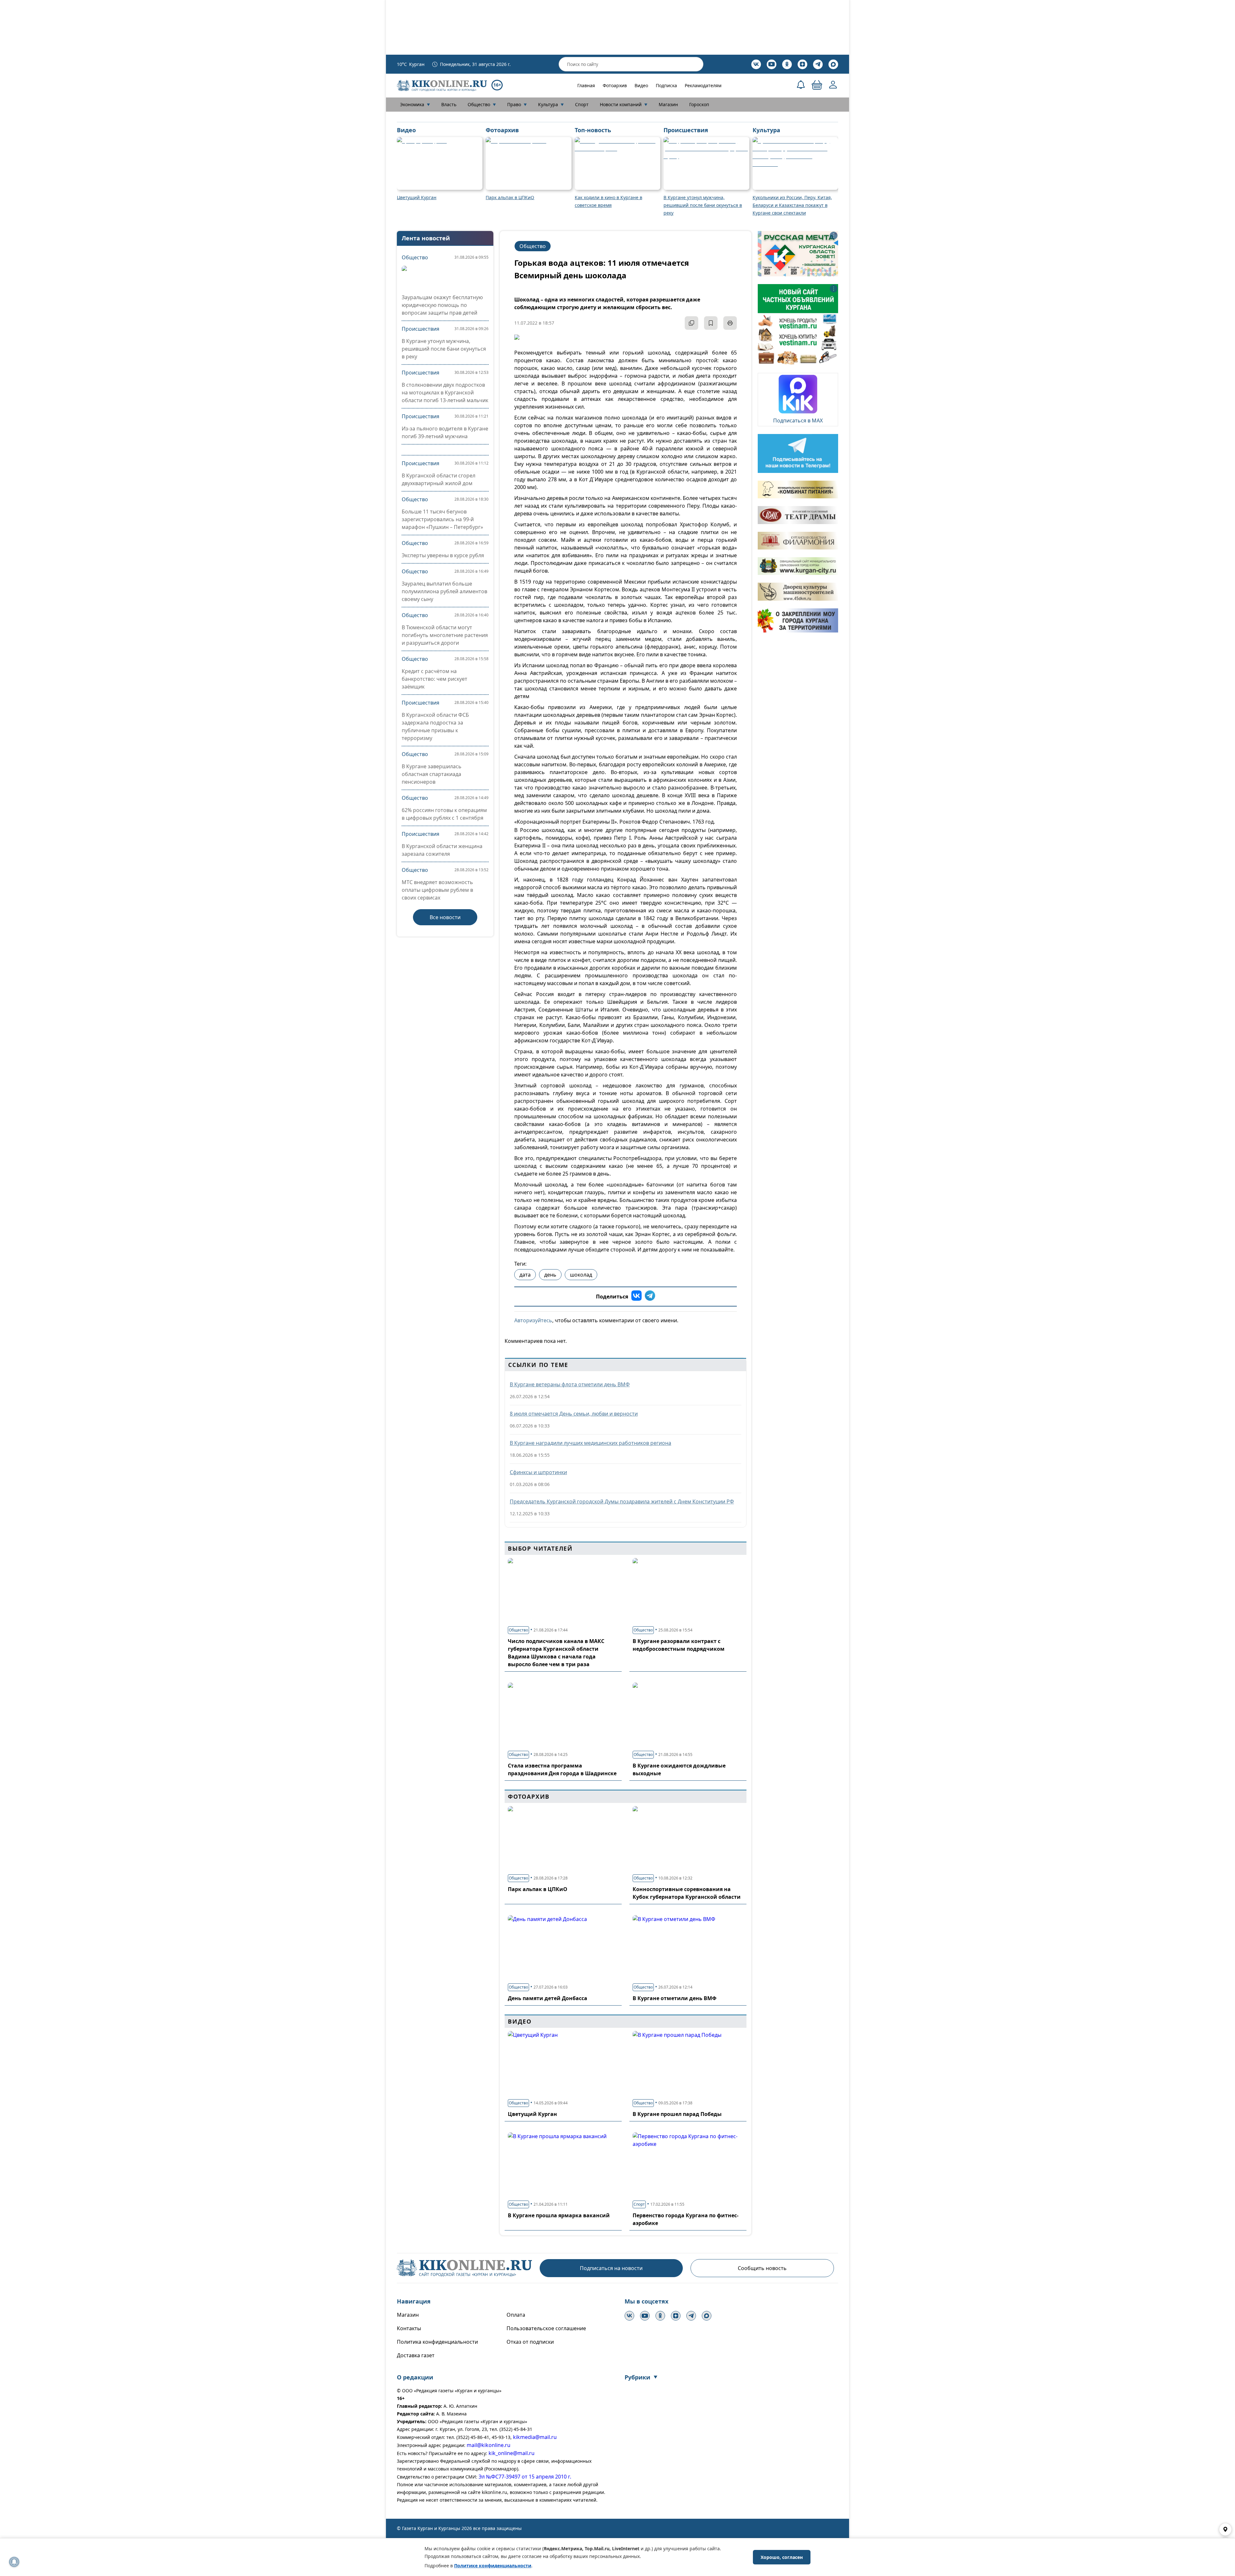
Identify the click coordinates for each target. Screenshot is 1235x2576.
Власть (449, 104)
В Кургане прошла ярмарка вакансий (559, 2215)
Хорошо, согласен (782, 2557)
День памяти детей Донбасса (548, 1998)
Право (517, 104)
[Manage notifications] (14, 2562)
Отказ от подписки (530, 2342)
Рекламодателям (703, 85)
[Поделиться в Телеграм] (650, 1297)
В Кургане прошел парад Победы (677, 2114)
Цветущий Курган (532, 2114)
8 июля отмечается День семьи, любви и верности (574, 1414)
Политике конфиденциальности (493, 2566)
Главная (586, 85)
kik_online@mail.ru (512, 2453)
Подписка (666, 85)
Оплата (516, 2315)
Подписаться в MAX (798, 420)
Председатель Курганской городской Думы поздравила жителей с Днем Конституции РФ (622, 1501)
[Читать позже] (711, 323)
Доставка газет (416, 2355)
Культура (551, 104)
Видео (641, 85)
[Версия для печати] (730, 323)
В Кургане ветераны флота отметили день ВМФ (570, 1384)
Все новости (445, 917)
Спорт (582, 104)
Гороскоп (699, 104)
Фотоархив (615, 85)
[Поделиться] (691, 323)
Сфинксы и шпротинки (538, 1472)
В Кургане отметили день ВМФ (675, 1998)
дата (525, 1275)
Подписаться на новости (611, 2268)
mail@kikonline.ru (489, 2445)
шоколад (581, 1275)
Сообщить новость (762, 2268)
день (550, 1275)
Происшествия (421, 329)
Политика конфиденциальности (437, 2342)
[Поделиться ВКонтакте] (636, 1297)
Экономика (415, 104)
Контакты (409, 2328)
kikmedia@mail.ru (535, 2437)
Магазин (668, 104)
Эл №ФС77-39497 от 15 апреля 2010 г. (525, 2477)
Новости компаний (624, 104)
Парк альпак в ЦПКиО (538, 1889)
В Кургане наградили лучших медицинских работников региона (590, 1443)
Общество (482, 104)
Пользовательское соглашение (546, 2328)
